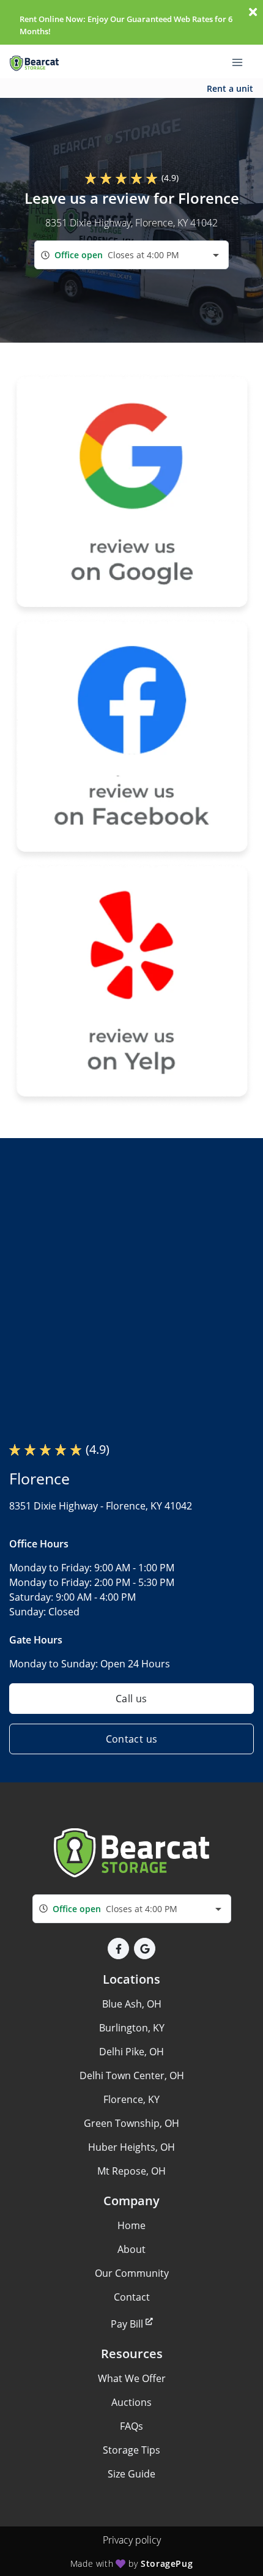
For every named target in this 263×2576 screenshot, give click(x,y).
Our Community (132, 2273)
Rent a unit (230, 88)
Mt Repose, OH (131, 2171)
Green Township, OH (131, 2123)
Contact (132, 2297)
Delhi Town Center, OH (132, 2075)
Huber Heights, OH (131, 2147)
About (131, 2249)
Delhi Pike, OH (131, 2052)
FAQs (131, 2426)
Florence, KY (131, 2099)
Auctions (131, 2402)
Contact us (132, 1739)
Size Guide (131, 2474)
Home (131, 2225)
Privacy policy (132, 2540)
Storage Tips (131, 2450)
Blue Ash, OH (132, 2004)
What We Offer (132, 2378)
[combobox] (131, 255)
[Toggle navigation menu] (242, 62)
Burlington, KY (132, 2028)
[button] (118, 1949)
